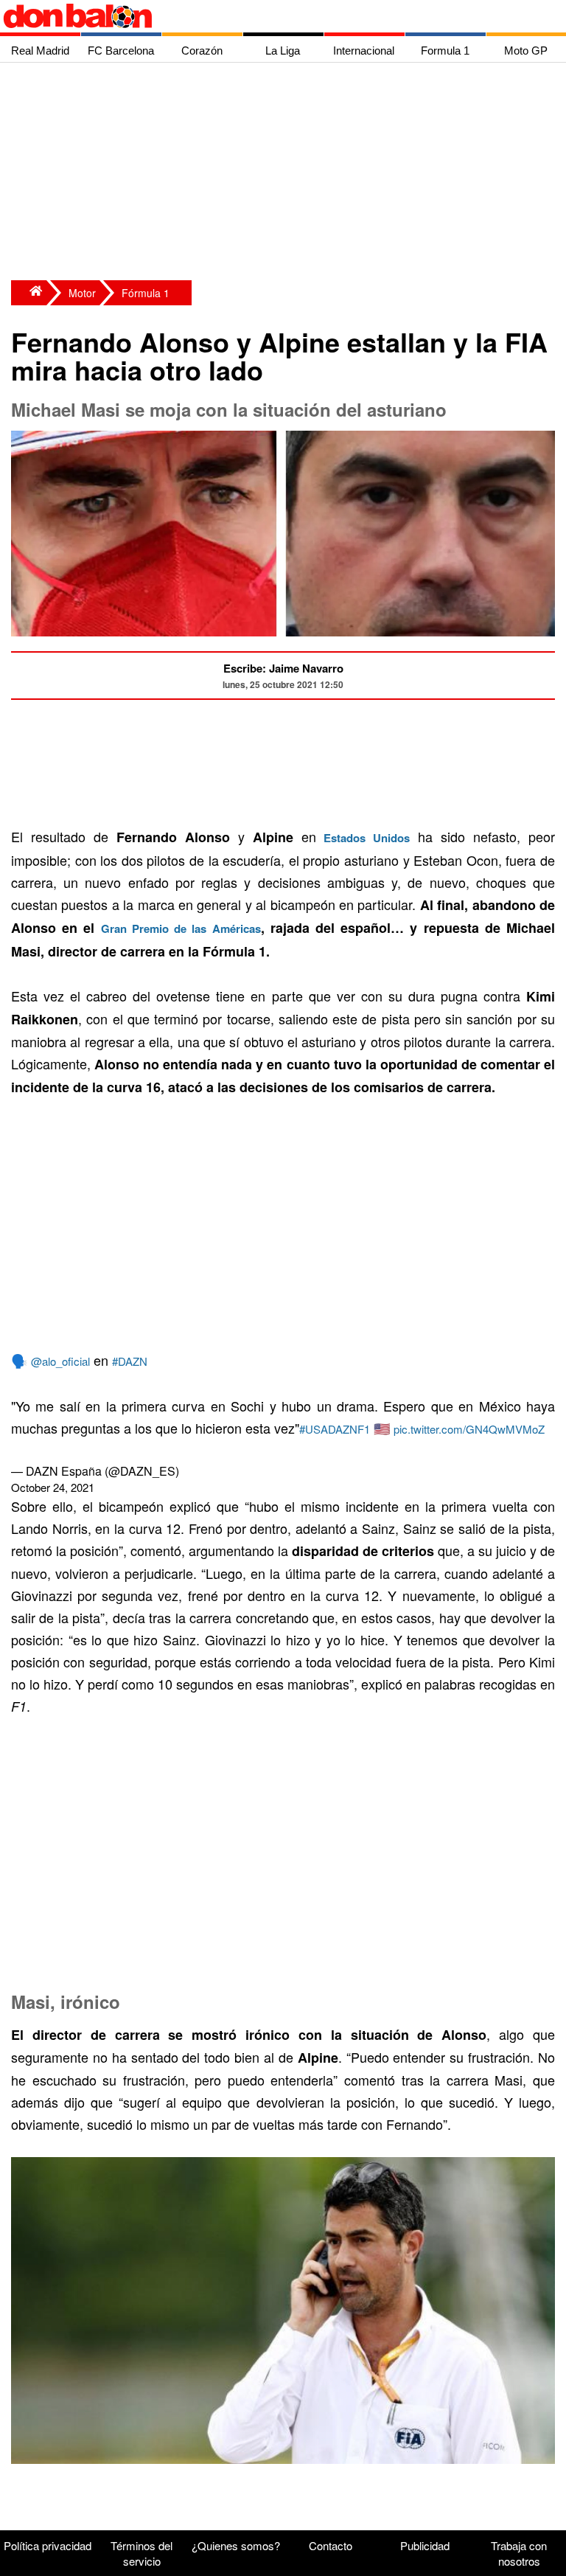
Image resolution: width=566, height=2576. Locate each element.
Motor (82, 293)
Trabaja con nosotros (519, 2553)
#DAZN (130, 1361)
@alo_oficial (60, 1361)
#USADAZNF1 (335, 1429)
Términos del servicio (141, 2553)
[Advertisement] (287, 173)
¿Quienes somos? (236, 2545)
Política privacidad (48, 2545)
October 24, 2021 (53, 1487)
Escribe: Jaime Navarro (283, 668)
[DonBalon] (29, 293)
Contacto (331, 2545)
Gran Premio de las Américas (181, 928)
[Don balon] (266, 16)
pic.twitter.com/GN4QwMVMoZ (469, 1429)
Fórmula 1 (146, 293)
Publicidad (425, 2545)
